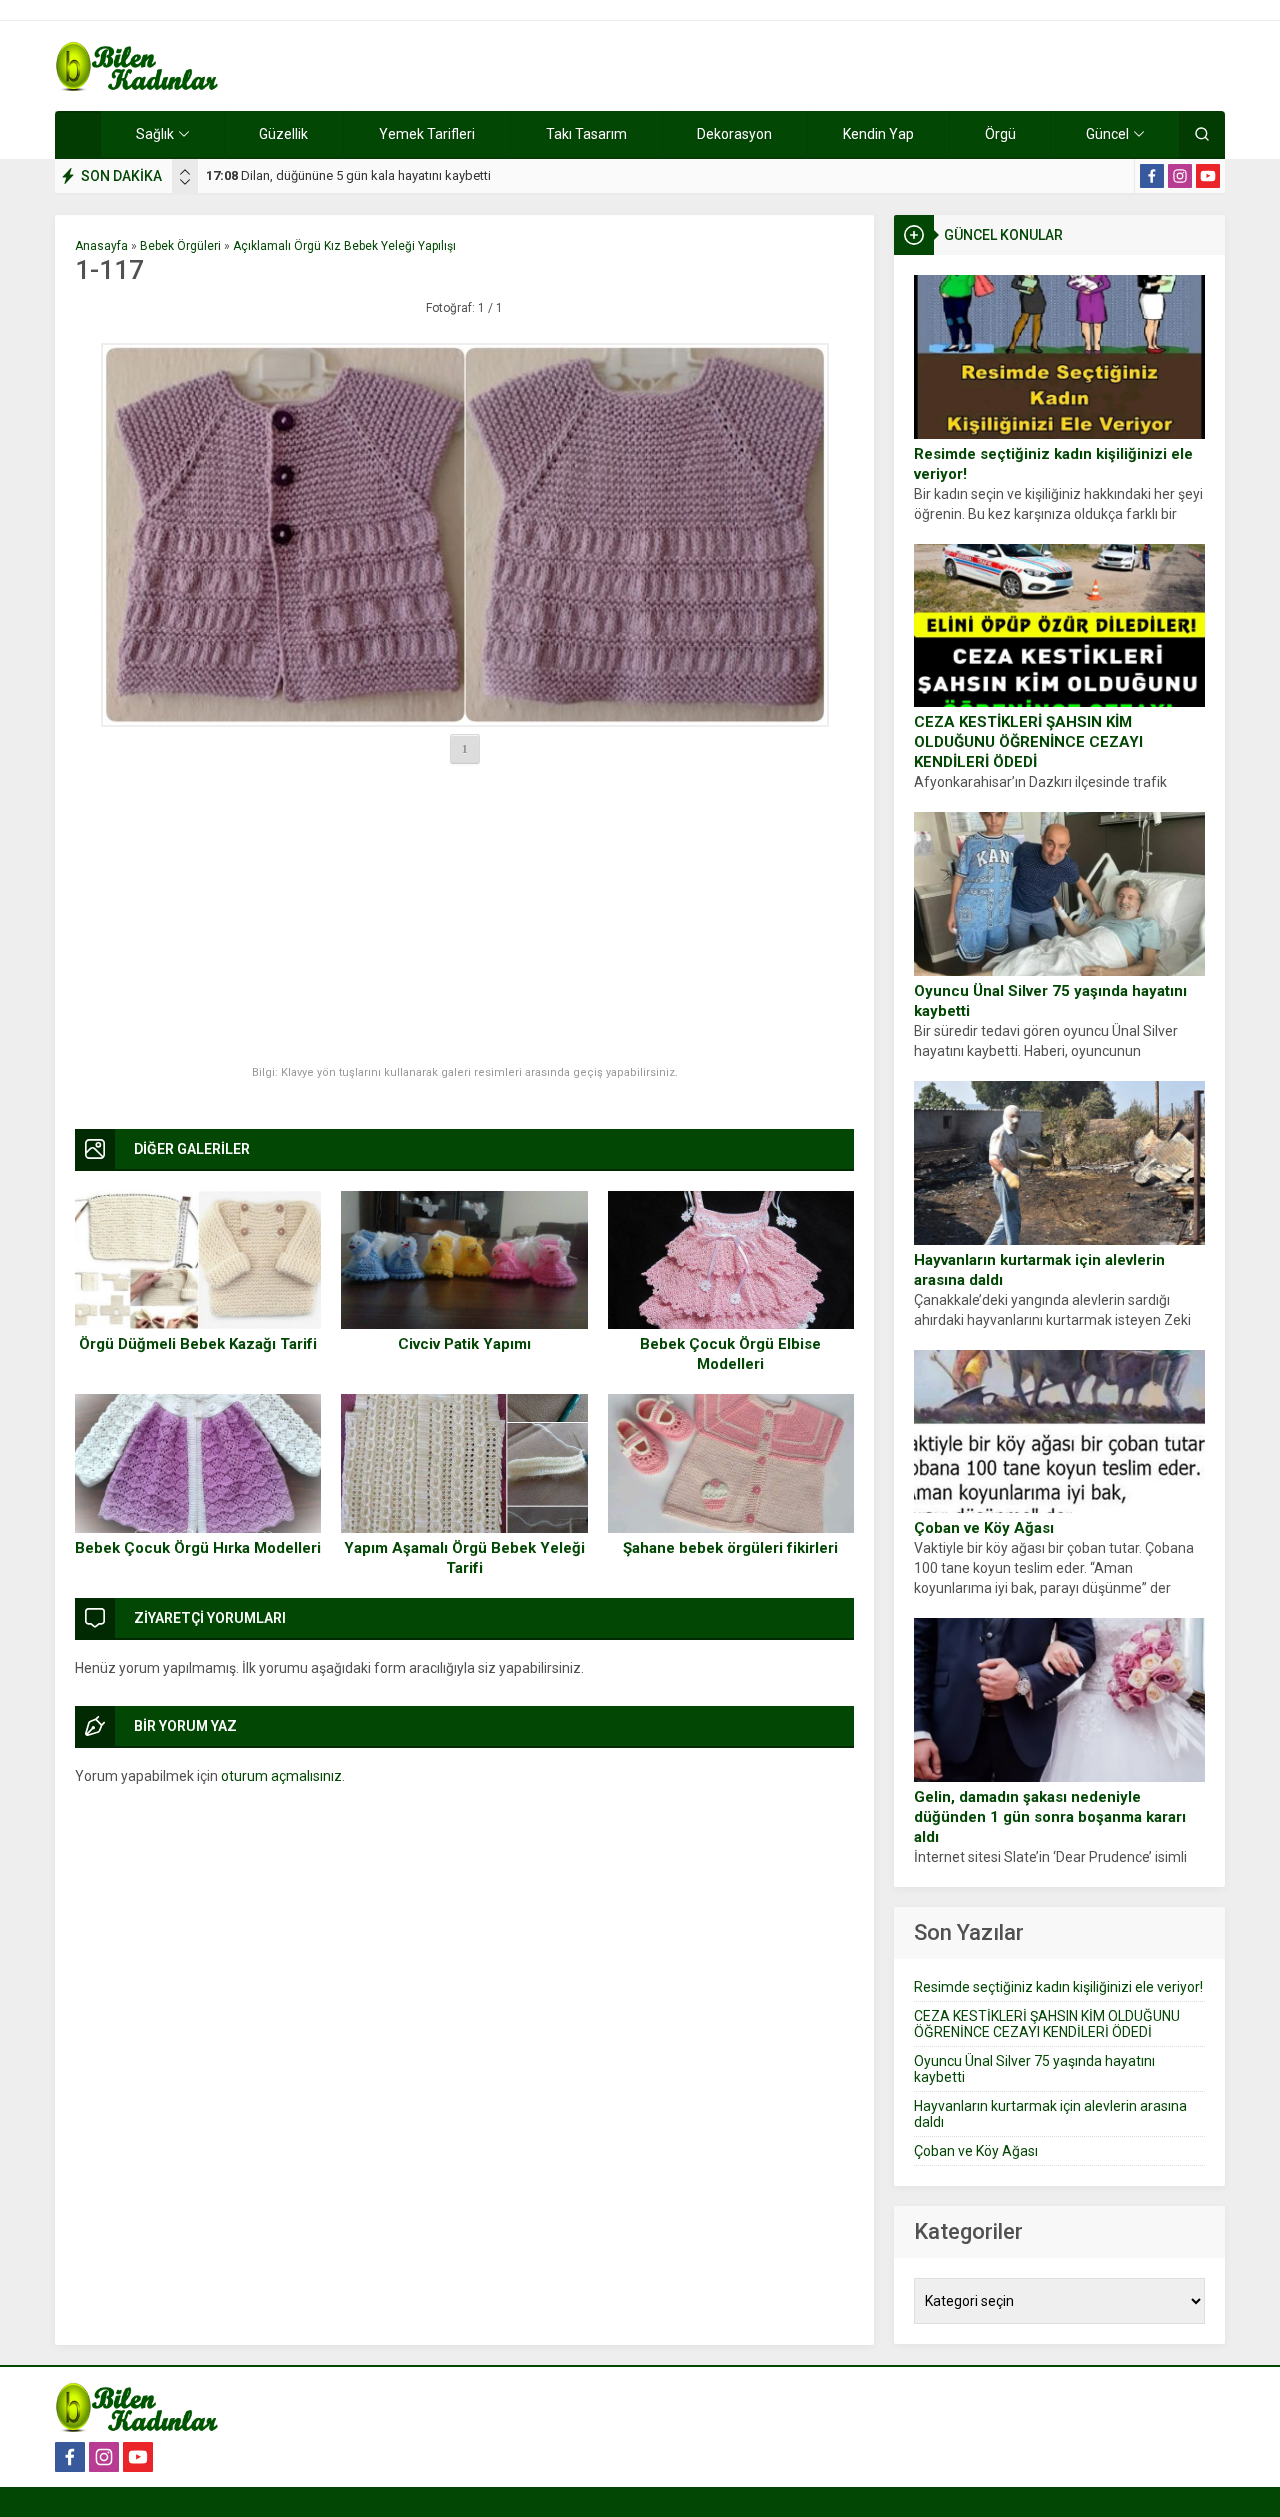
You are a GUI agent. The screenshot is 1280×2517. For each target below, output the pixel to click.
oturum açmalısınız (281, 1776)
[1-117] (464, 535)
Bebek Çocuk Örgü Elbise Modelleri (730, 1354)
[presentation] (185, 172)
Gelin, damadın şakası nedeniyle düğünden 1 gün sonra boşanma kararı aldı (1050, 1817)
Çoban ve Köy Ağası (984, 1528)
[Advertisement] (464, 916)
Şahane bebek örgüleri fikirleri (730, 1548)
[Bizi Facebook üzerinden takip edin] (1152, 176)
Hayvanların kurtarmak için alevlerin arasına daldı (1039, 1270)
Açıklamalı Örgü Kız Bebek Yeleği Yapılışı (344, 246)
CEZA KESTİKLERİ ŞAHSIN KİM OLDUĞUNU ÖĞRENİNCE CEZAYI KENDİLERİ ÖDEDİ (1028, 742)
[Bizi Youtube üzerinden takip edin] (1208, 176)
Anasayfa (101, 246)
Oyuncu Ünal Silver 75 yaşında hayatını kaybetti (1050, 1001)
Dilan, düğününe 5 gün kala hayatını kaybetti (348, 175)
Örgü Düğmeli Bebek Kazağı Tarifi (198, 1344)
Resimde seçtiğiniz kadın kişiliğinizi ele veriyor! (1053, 464)
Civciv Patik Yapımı (464, 1344)
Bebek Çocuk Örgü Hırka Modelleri (198, 1548)
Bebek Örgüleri (180, 246)
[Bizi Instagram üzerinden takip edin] (1180, 176)
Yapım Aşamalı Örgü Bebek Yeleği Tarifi (464, 1558)
